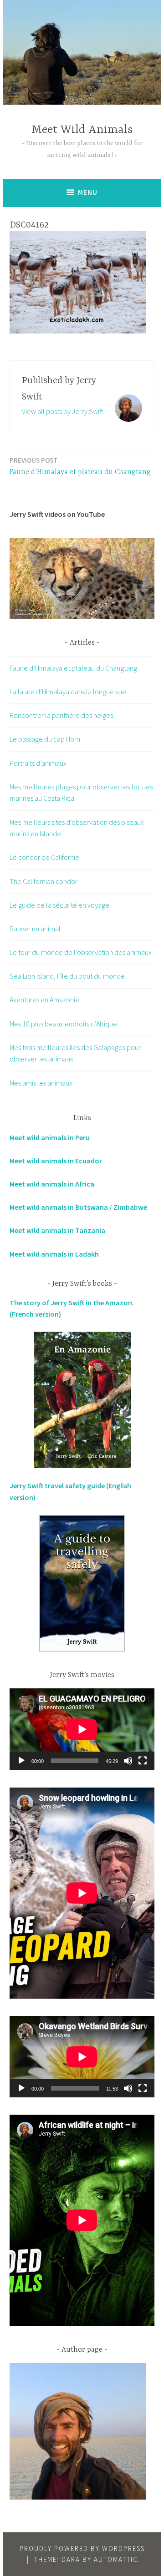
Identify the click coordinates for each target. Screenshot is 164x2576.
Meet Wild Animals (82, 130)
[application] (82, 1729)
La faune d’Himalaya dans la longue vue (68, 692)
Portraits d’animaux (38, 763)
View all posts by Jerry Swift (63, 411)
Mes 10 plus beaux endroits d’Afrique (63, 1024)
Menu (88, 192)
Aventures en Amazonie (44, 1000)
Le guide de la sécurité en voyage (59, 905)
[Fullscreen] (143, 1761)
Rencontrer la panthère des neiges (61, 715)
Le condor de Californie (44, 857)
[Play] (21, 1761)
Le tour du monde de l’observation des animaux (81, 952)
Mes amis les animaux (41, 1083)
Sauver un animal (35, 929)
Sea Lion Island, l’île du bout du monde (67, 976)
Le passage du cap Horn (45, 739)
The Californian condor (44, 881)
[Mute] (128, 1761)
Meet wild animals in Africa (52, 1184)
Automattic (116, 2559)
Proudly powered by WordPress (82, 2548)
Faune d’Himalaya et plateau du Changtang (80, 466)
